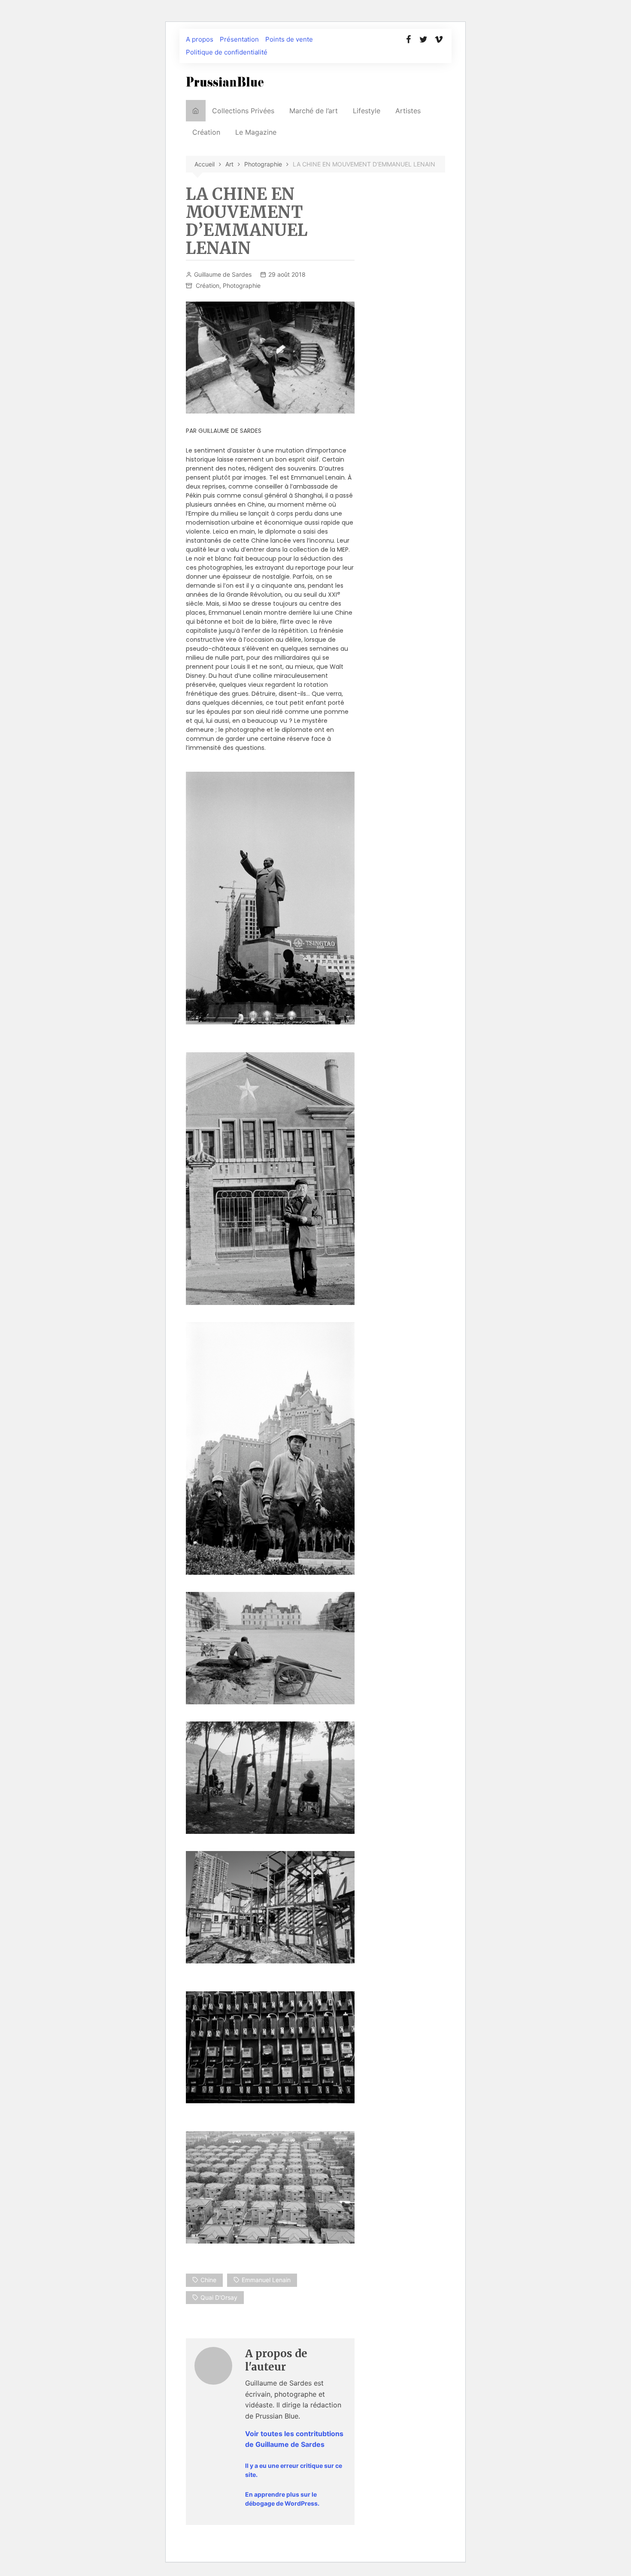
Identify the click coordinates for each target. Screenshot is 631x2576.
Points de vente (289, 39)
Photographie (242, 285)
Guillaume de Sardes (223, 274)
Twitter (424, 39)
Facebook (409, 39)
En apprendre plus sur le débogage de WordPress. (282, 2499)
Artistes (408, 111)
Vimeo (439, 39)
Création (206, 132)
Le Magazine (256, 132)
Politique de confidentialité (227, 52)
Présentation (239, 39)
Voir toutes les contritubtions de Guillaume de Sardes (294, 2439)
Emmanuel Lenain (266, 2280)
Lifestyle (367, 111)
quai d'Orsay (219, 2297)
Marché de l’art (314, 111)
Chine (208, 2280)
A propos (200, 39)
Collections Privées (243, 111)
